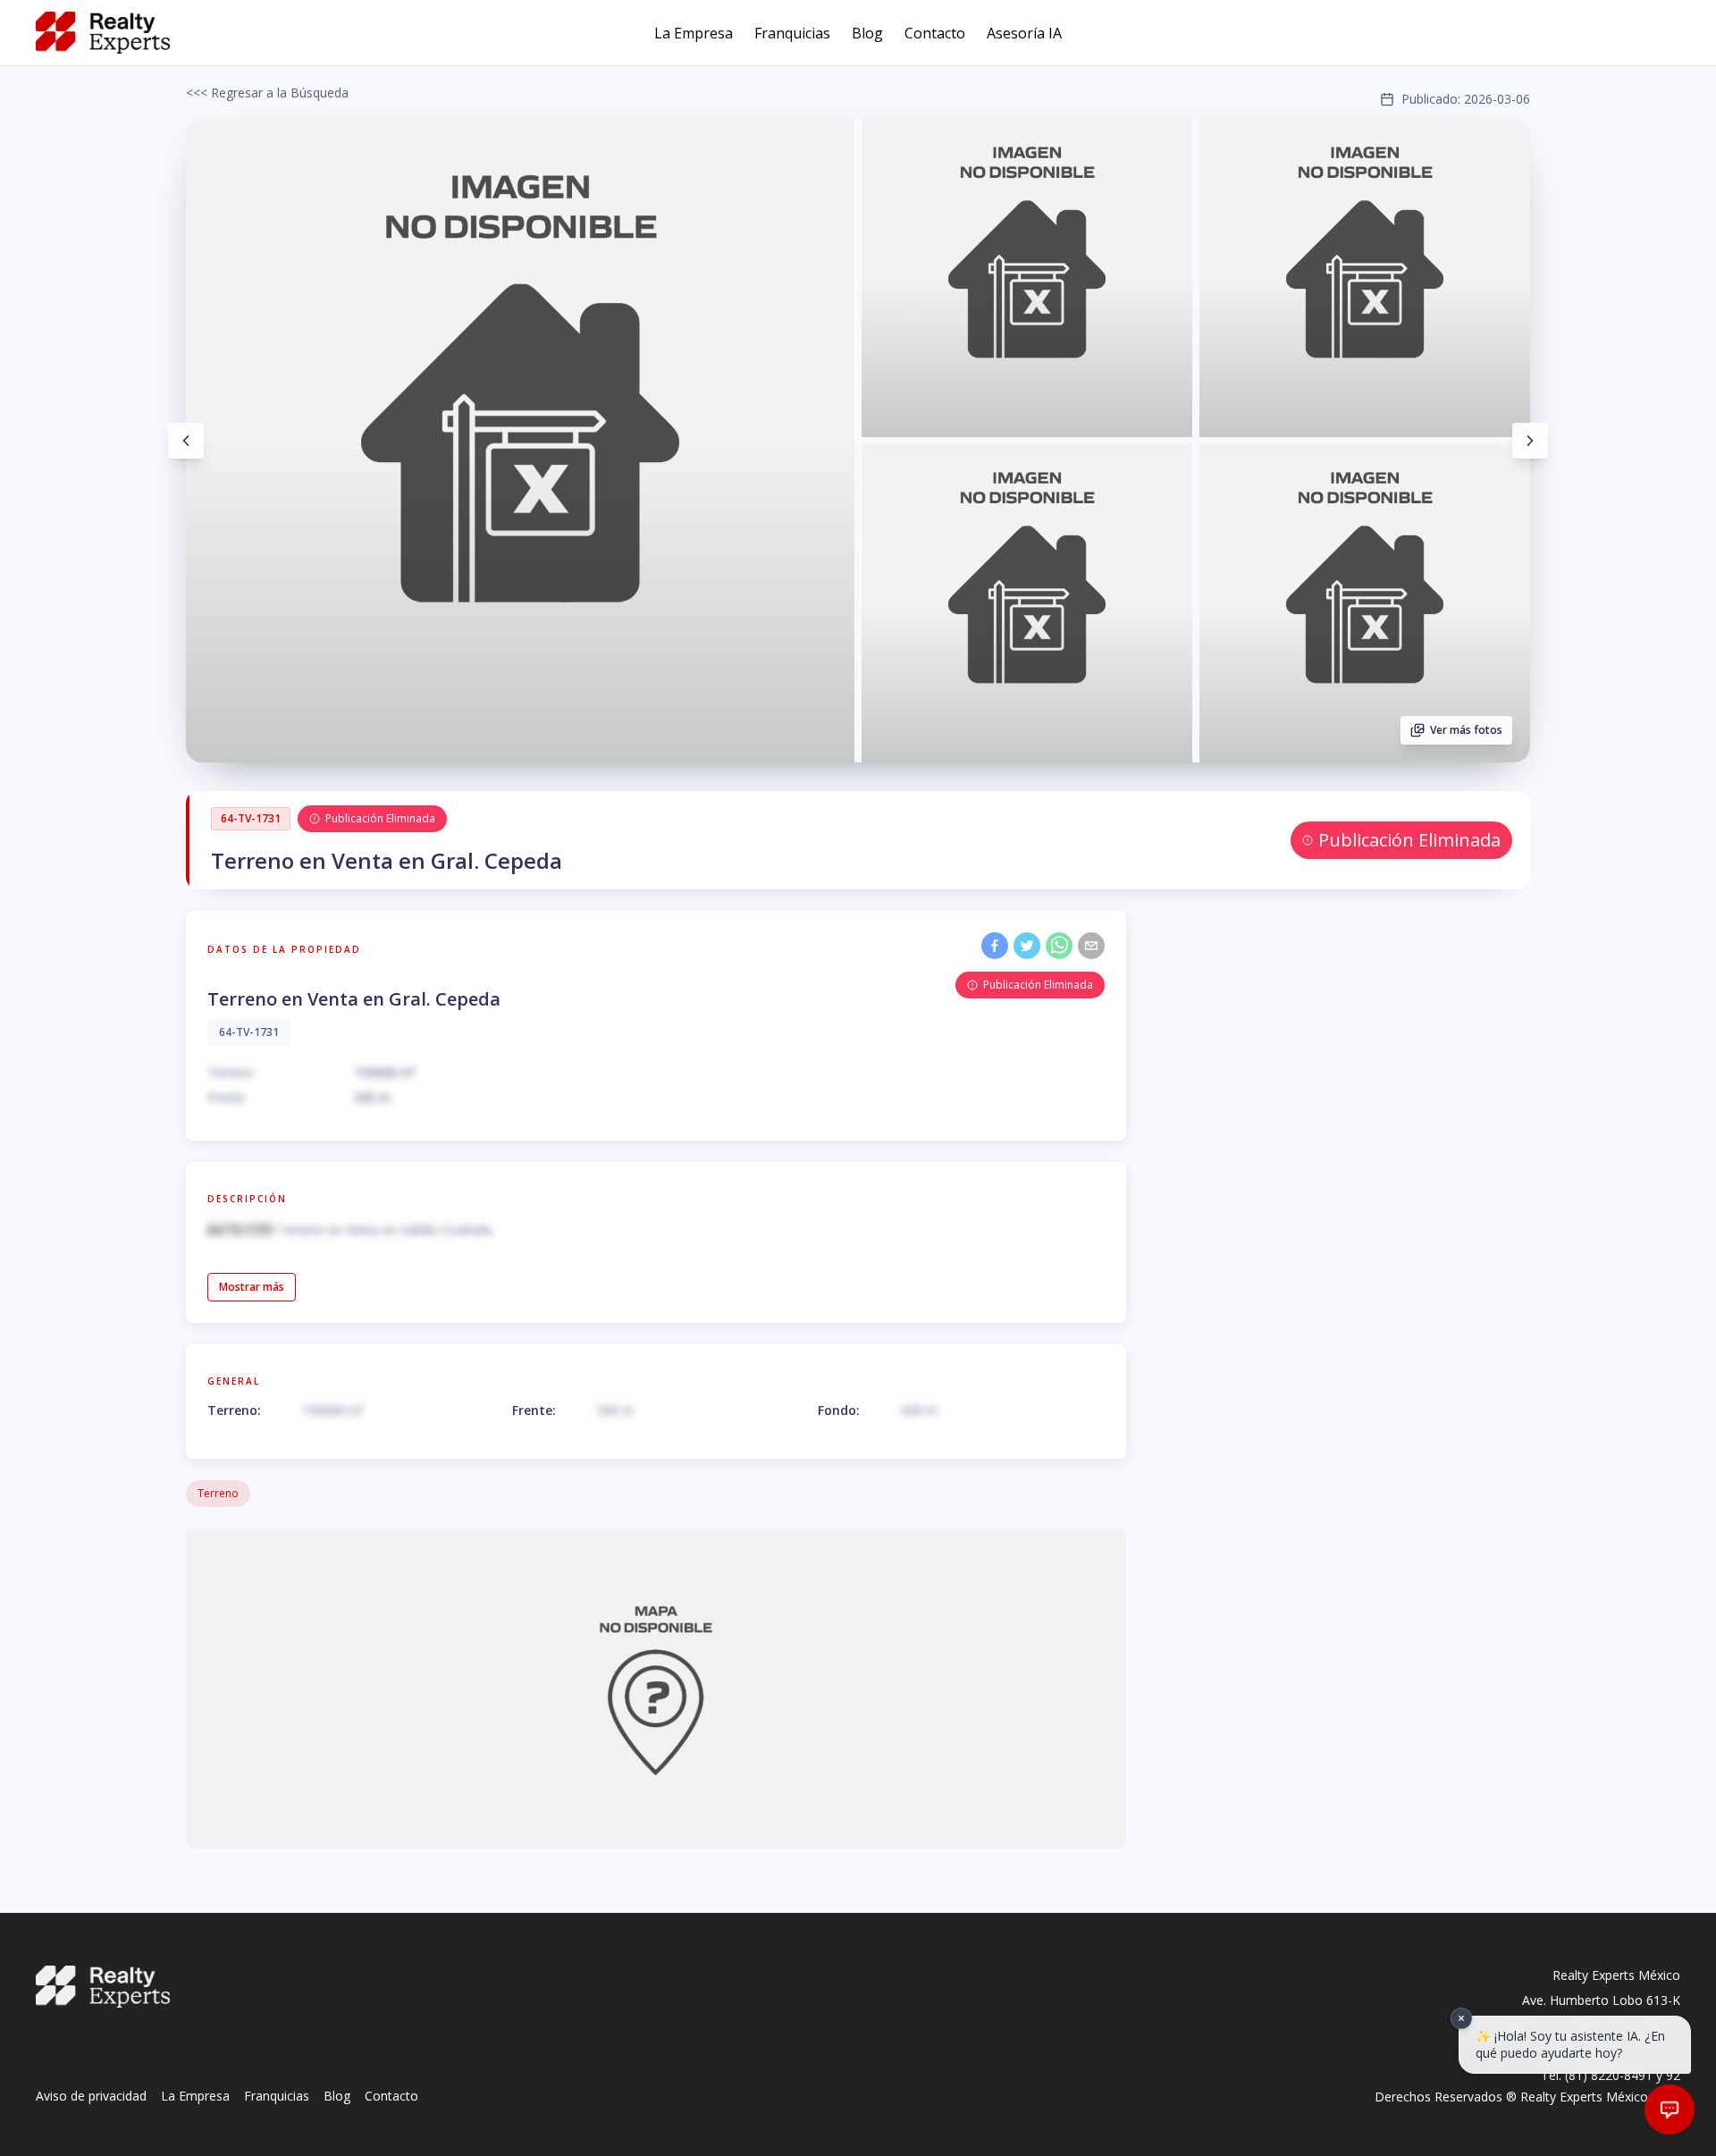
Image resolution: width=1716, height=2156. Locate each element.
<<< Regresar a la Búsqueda (267, 93)
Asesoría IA (1024, 33)
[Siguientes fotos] (1530, 441)
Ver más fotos (1466, 730)
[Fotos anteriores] (186, 441)
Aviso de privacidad (91, 2096)
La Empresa (694, 33)
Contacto (935, 33)
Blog (867, 33)
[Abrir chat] (1670, 2110)
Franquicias (792, 33)
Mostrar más (252, 1287)
